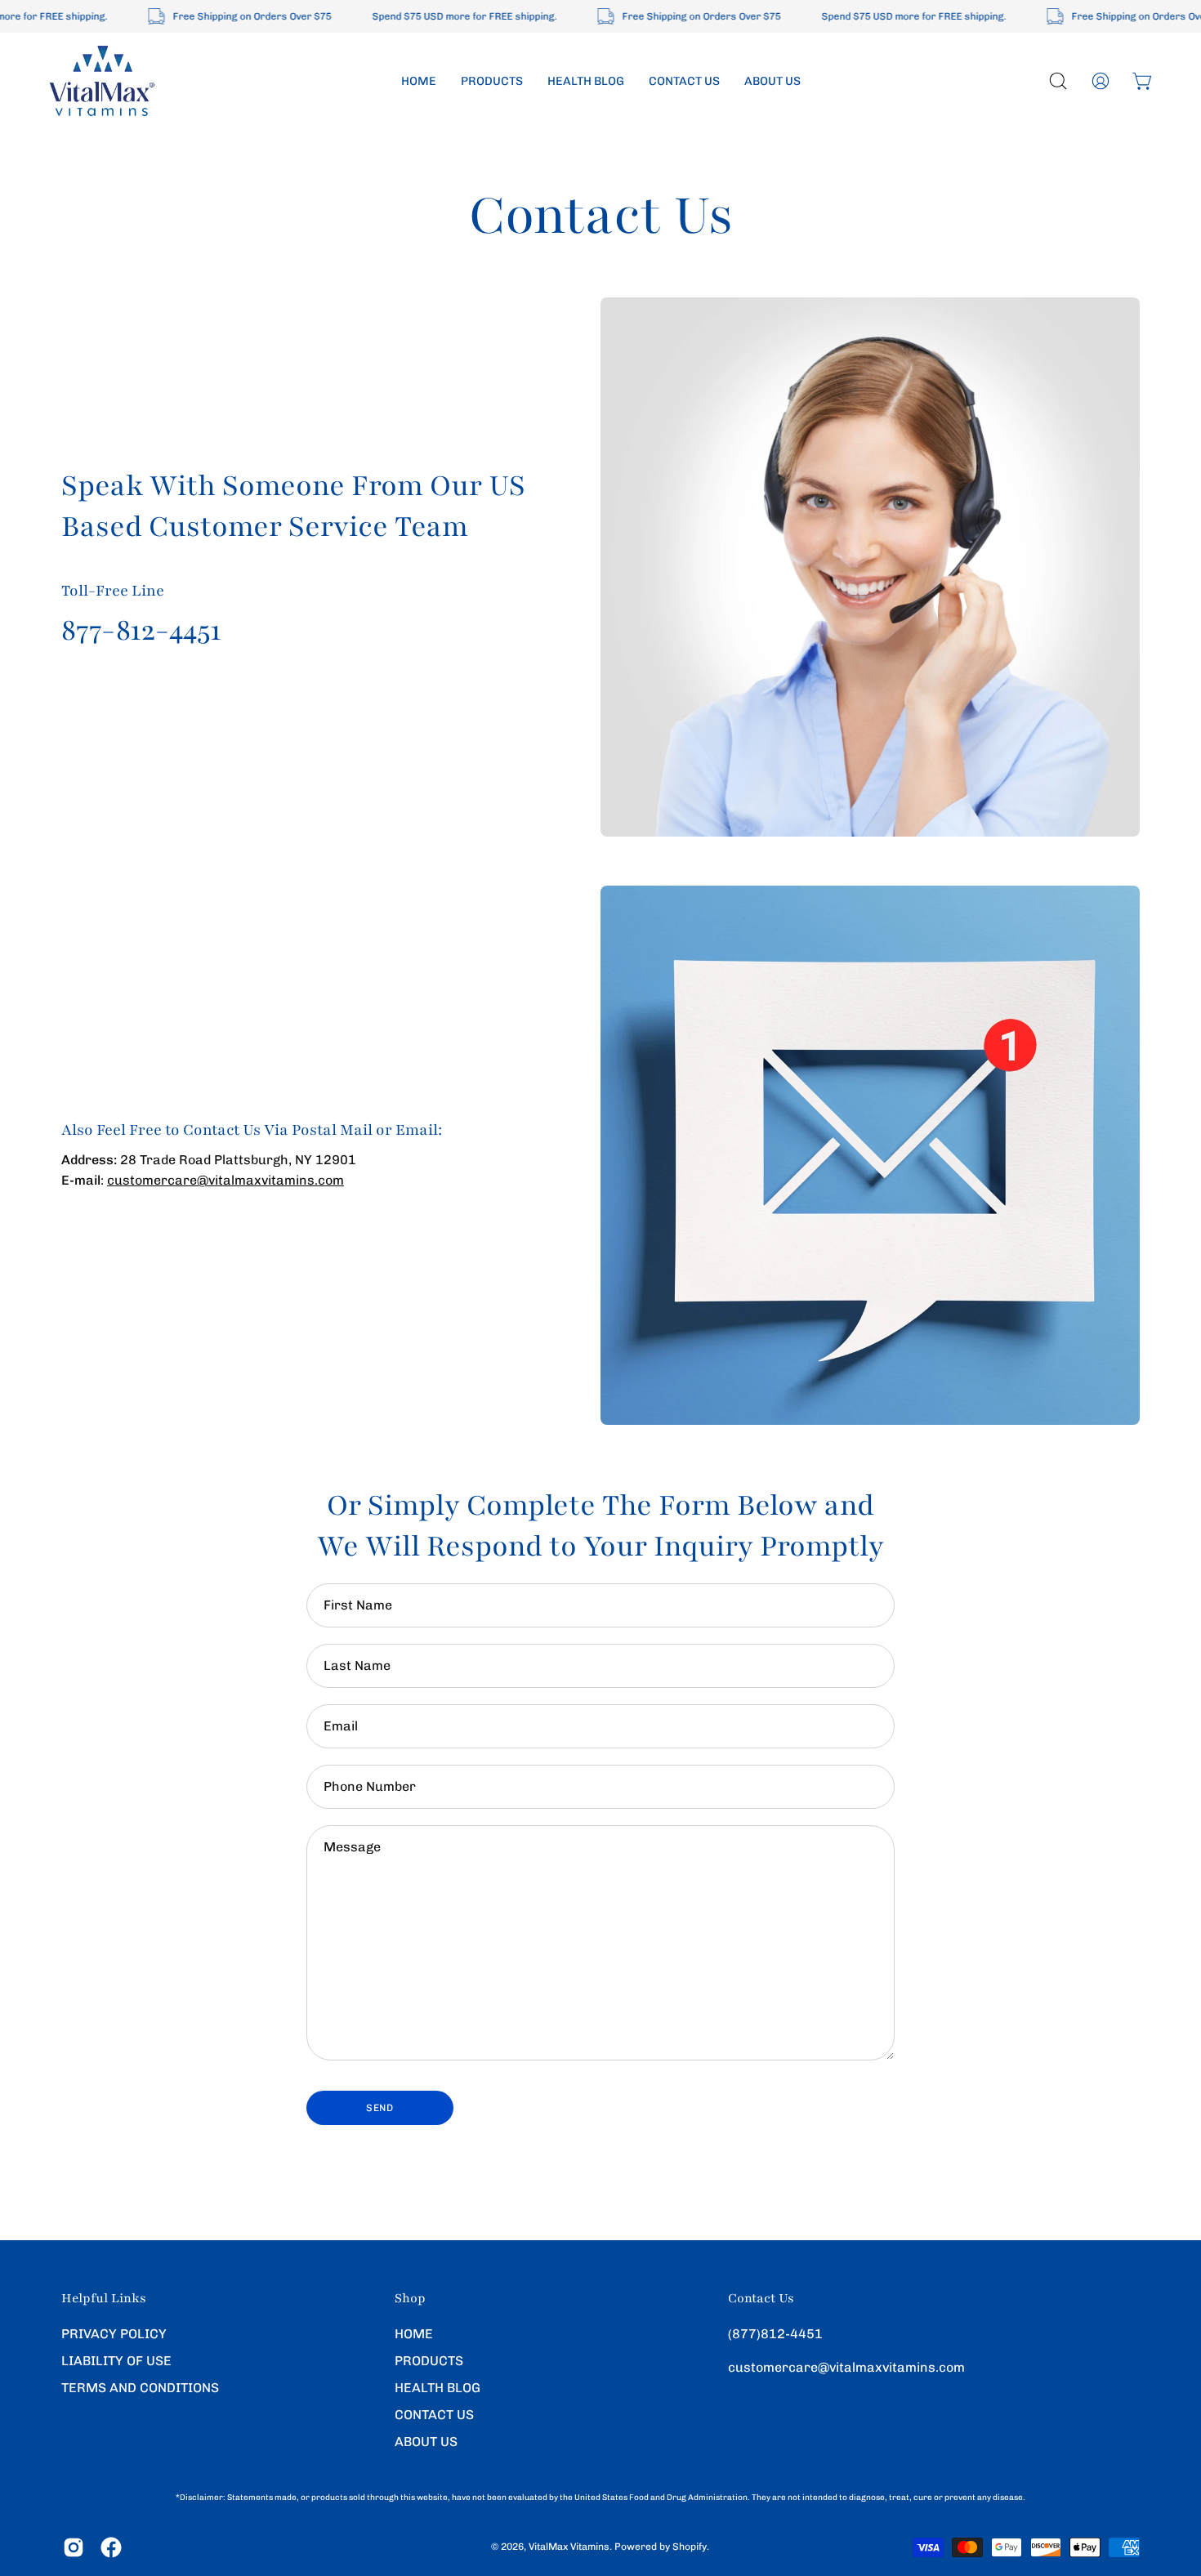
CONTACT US (434, 2415)
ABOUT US (426, 2442)
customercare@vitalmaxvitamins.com (225, 1180)
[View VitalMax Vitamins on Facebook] (111, 2547)
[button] (1058, 81)
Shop (410, 2298)
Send (379, 2108)
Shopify (690, 2547)
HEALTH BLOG (438, 2388)
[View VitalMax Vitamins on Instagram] (74, 2547)
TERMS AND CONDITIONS (140, 2388)
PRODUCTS (429, 2361)
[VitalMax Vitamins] (102, 81)
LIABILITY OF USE (116, 2361)
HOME (414, 2334)
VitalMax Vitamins (569, 2547)
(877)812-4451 (775, 2334)
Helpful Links (104, 2298)
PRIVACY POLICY (114, 2334)
